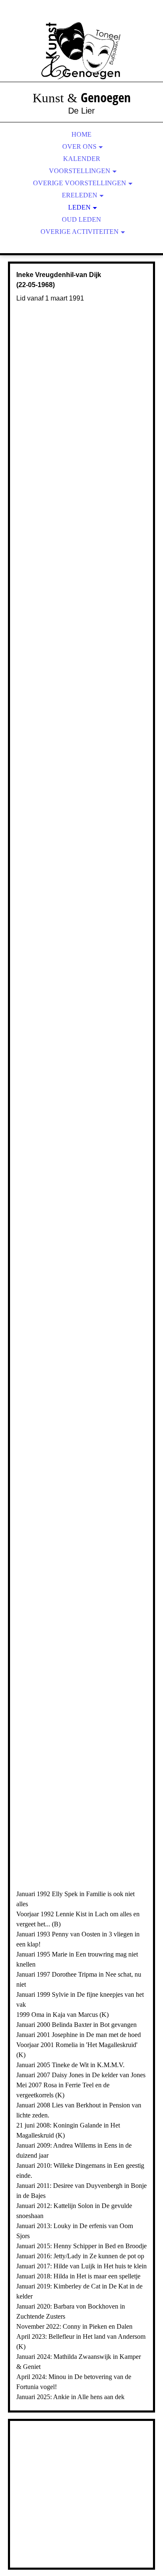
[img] (81, 50)
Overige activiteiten (80, 232)
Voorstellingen (80, 171)
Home (81, 134)
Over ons (79, 146)
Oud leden (81, 219)
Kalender (82, 159)
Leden (79, 207)
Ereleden (80, 195)
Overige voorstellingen (80, 183)
